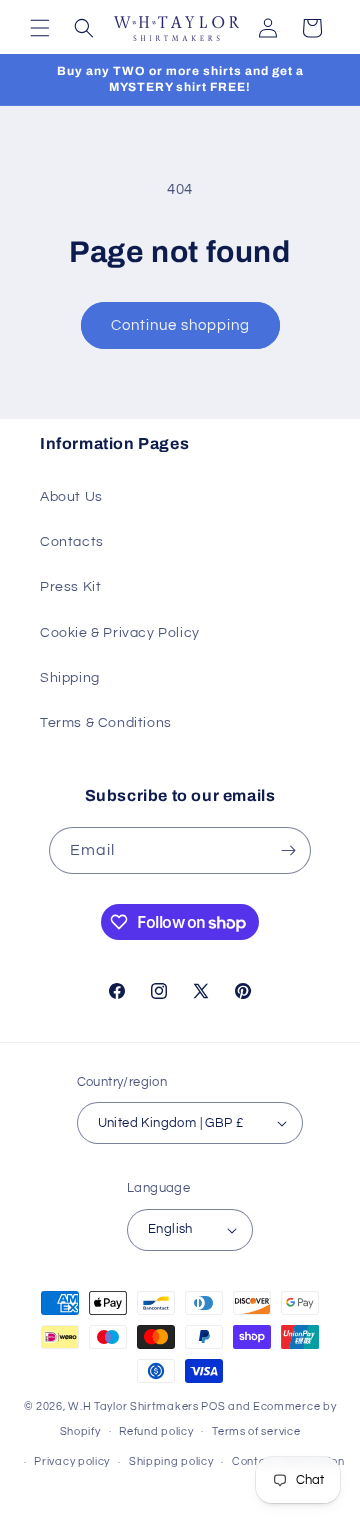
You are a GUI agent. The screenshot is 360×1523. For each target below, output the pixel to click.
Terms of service (256, 1431)
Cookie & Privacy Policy (120, 633)
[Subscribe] (288, 850)
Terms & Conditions (106, 723)
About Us (71, 497)
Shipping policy (171, 1461)
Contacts (72, 542)
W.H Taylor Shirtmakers (133, 1406)
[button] (40, 28)
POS (213, 1406)
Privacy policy (72, 1461)
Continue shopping (180, 325)
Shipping (70, 678)
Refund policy (156, 1431)
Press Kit (70, 587)
